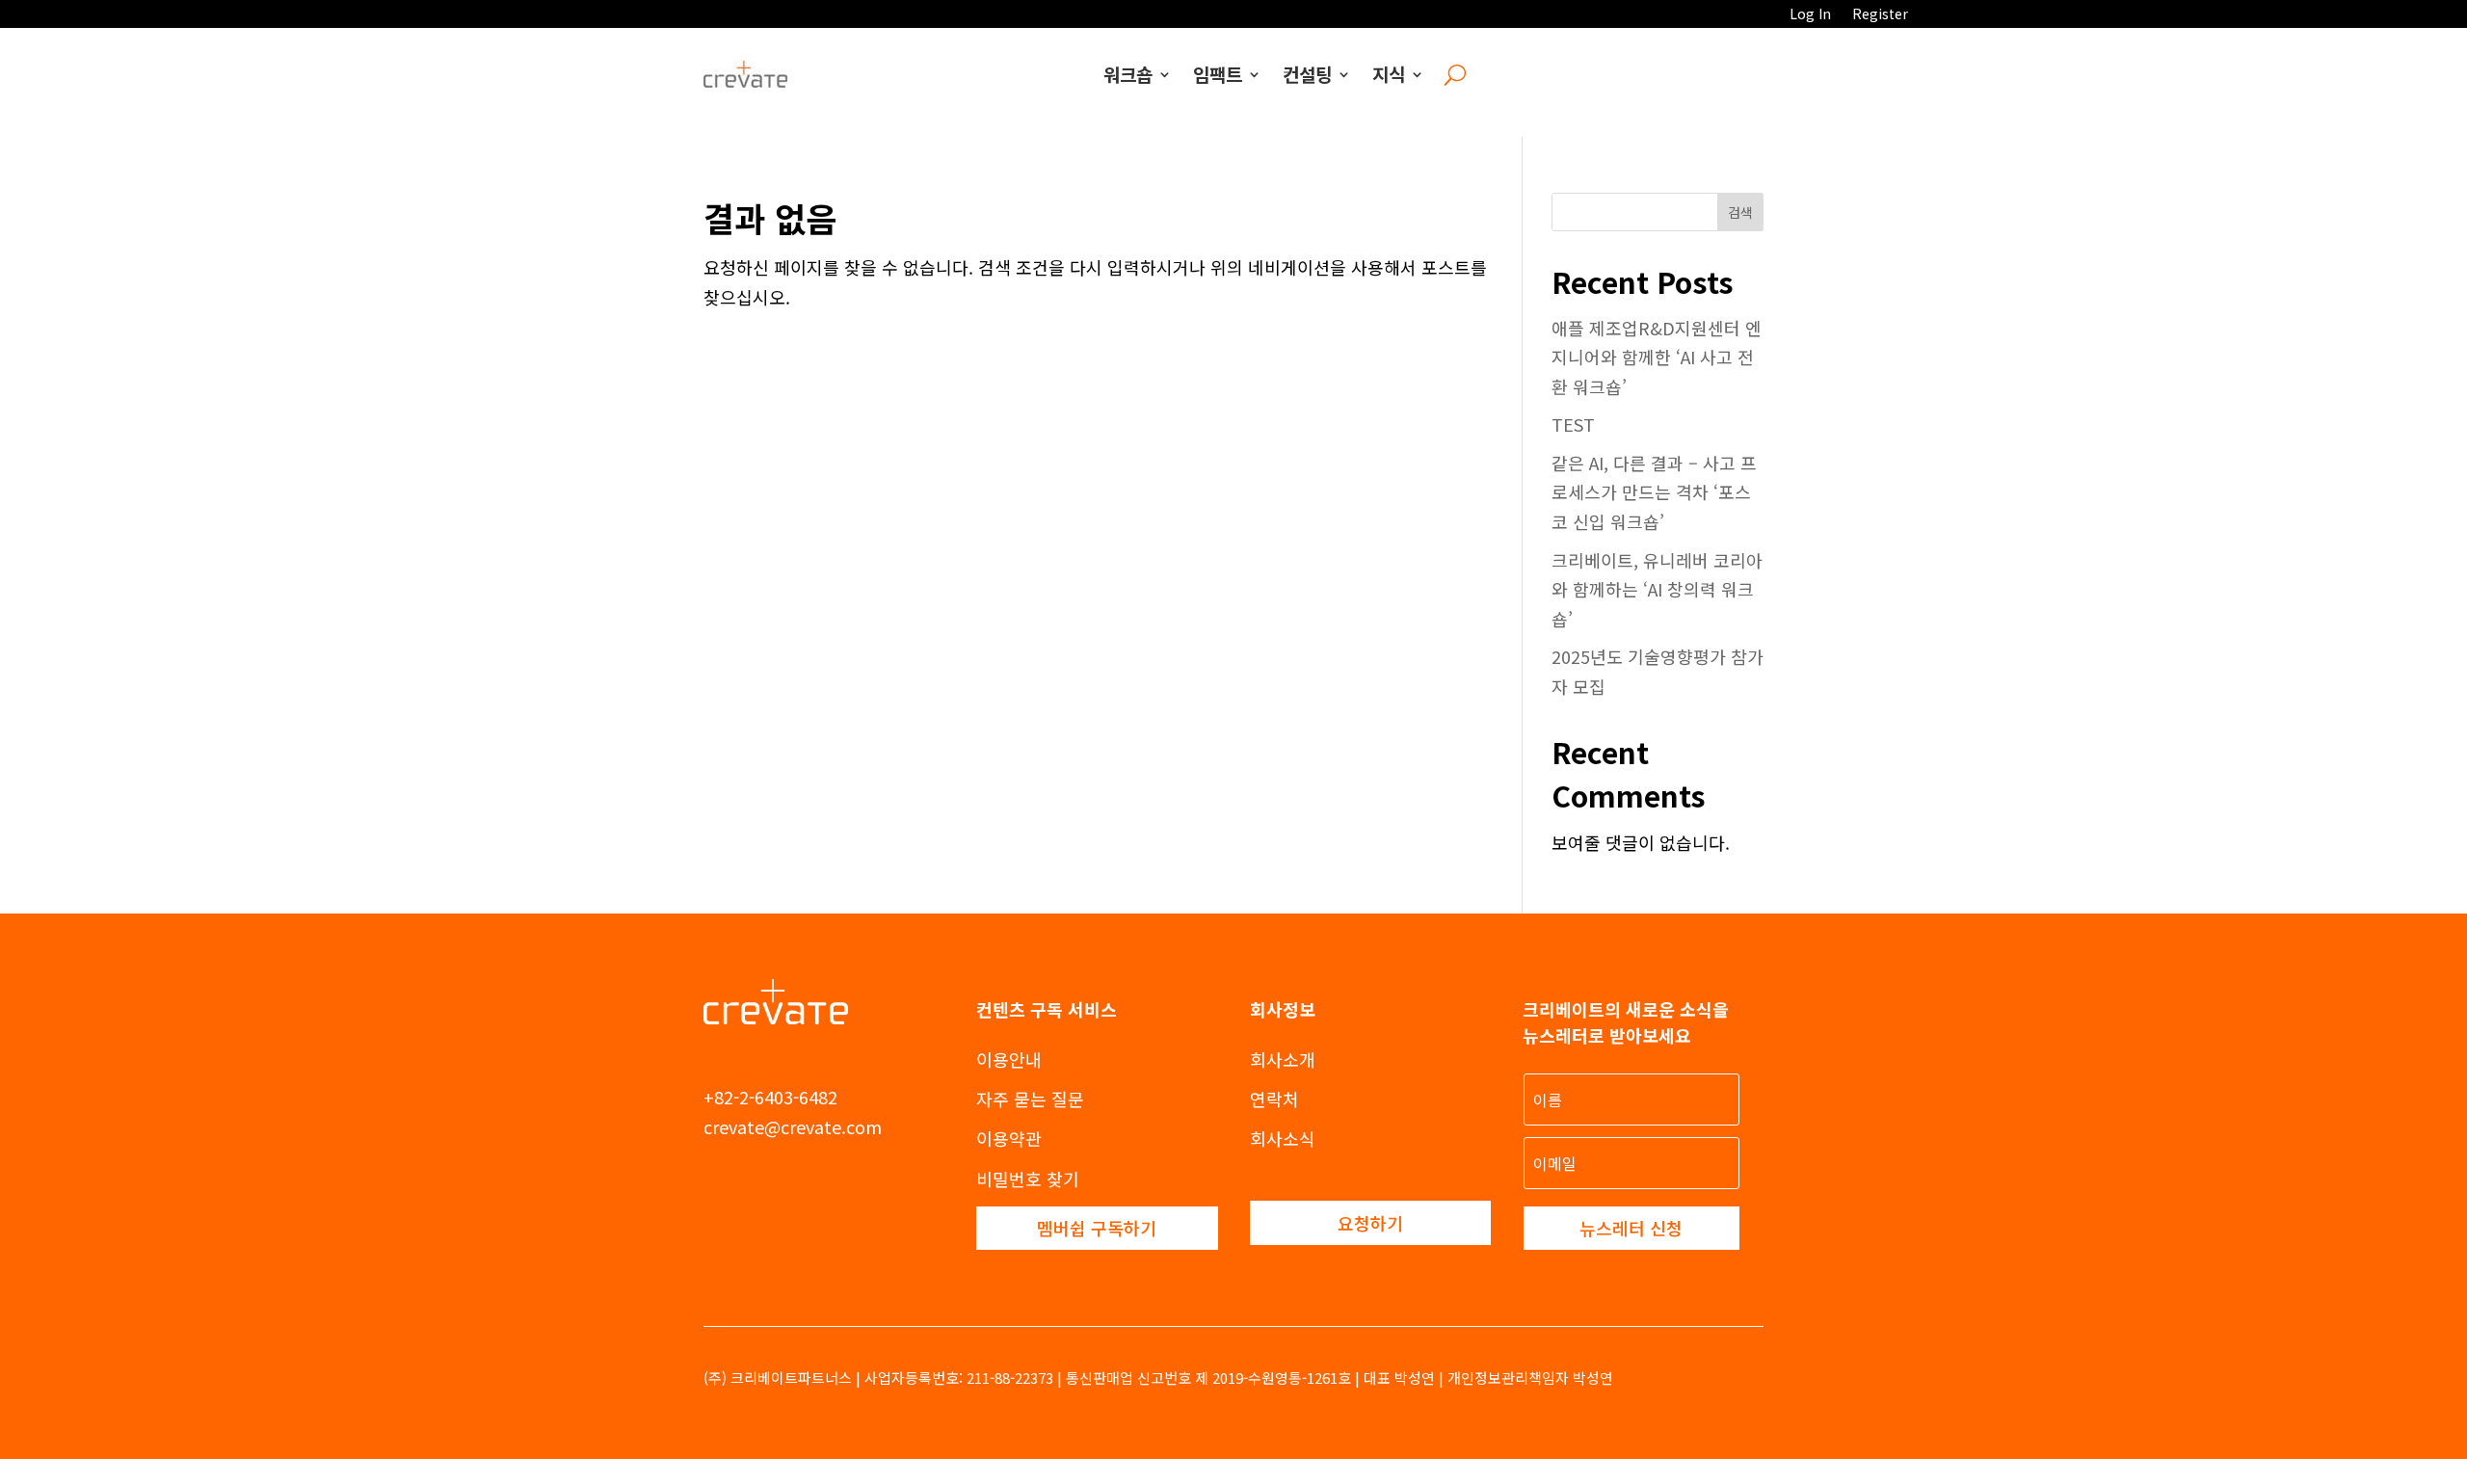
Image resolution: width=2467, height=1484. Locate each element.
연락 (1266, 1099)
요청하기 (1370, 1223)
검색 (1740, 212)
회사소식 (1283, 1138)
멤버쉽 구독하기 (1097, 1228)
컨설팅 (1307, 74)
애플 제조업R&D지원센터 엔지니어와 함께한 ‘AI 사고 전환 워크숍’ (1657, 357)
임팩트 (1218, 74)
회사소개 (1283, 1059)
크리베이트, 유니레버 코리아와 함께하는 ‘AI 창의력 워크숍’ (1657, 589)
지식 (1389, 74)
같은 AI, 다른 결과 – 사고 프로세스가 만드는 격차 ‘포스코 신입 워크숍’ (1654, 492)
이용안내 (1009, 1059)
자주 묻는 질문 (1030, 1099)
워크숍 (1128, 74)
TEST (1573, 424)
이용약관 (1009, 1138)
